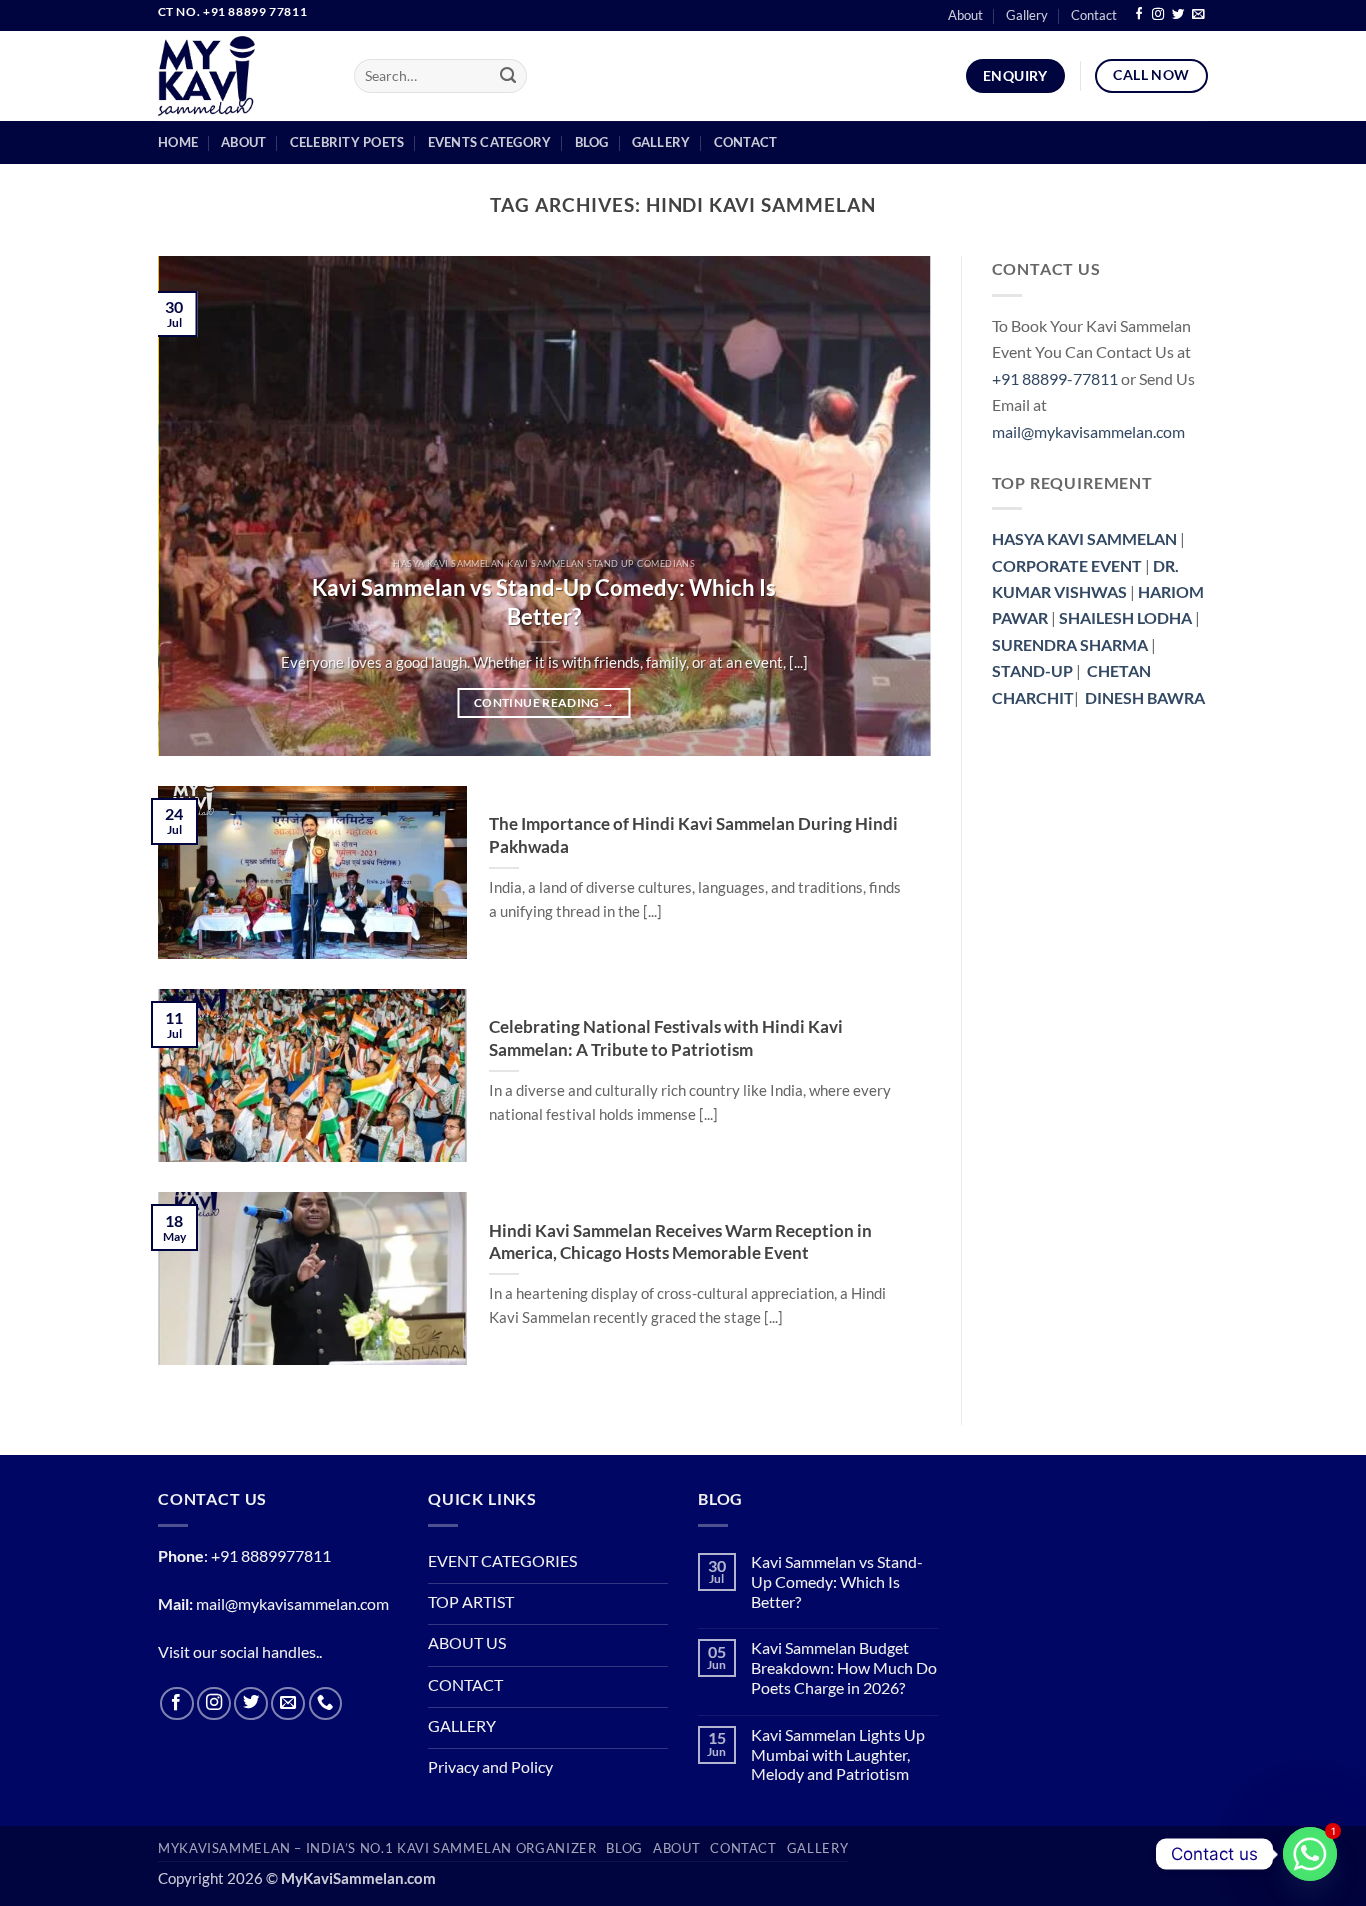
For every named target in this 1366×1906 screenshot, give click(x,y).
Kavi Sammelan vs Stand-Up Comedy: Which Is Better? (544, 602)
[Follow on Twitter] (1178, 15)
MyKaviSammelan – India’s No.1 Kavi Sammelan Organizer (377, 1848)
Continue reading (544, 702)
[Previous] (199, 506)
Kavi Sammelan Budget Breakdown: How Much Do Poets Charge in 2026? (844, 1668)
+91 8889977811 (271, 1556)
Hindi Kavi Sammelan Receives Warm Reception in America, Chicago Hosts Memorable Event (680, 1241)
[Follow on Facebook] (1139, 15)
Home (178, 142)
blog (592, 142)
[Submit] (508, 76)
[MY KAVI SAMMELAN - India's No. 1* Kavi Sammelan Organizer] (241, 76)
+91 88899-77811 (1055, 379)
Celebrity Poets (347, 142)
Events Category (490, 142)
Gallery (1027, 15)
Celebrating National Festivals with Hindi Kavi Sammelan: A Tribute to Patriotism (666, 1037)
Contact (1094, 15)
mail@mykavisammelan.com (1088, 432)
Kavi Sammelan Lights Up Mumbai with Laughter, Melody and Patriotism (838, 1755)
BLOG (624, 1848)
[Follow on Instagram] (1158, 15)
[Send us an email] (1198, 15)
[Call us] (326, 1704)
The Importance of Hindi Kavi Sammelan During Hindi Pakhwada (693, 834)
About (965, 15)
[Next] (890, 506)
